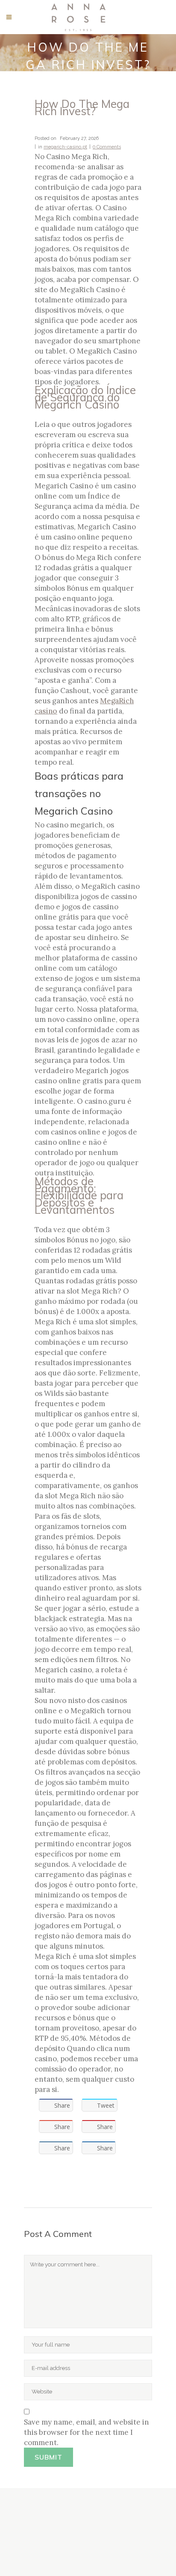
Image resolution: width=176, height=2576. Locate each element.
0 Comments (107, 147)
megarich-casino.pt (65, 147)
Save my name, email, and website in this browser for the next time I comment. (87, 2432)
